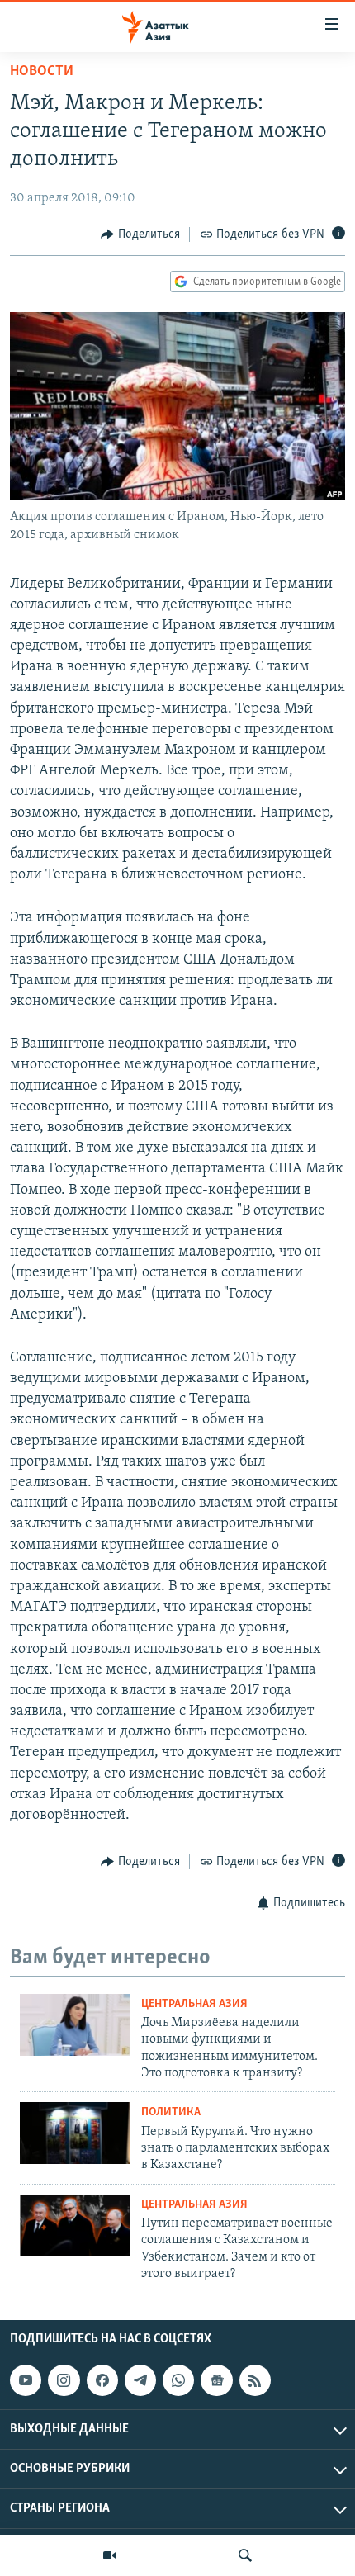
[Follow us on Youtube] (26, 2381)
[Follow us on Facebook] (102, 2381)
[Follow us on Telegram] (140, 2381)
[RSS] (255, 2381)
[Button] (140, 234)
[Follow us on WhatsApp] (178, 2381)
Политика (171, 2112)
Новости (42, 72)
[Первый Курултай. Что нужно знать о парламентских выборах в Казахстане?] (75, 2133)
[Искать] (245, 2555)
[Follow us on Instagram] (64, 2381)
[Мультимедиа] (110, 2555)
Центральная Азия (194, 2004)
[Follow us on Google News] (216, 2381)
